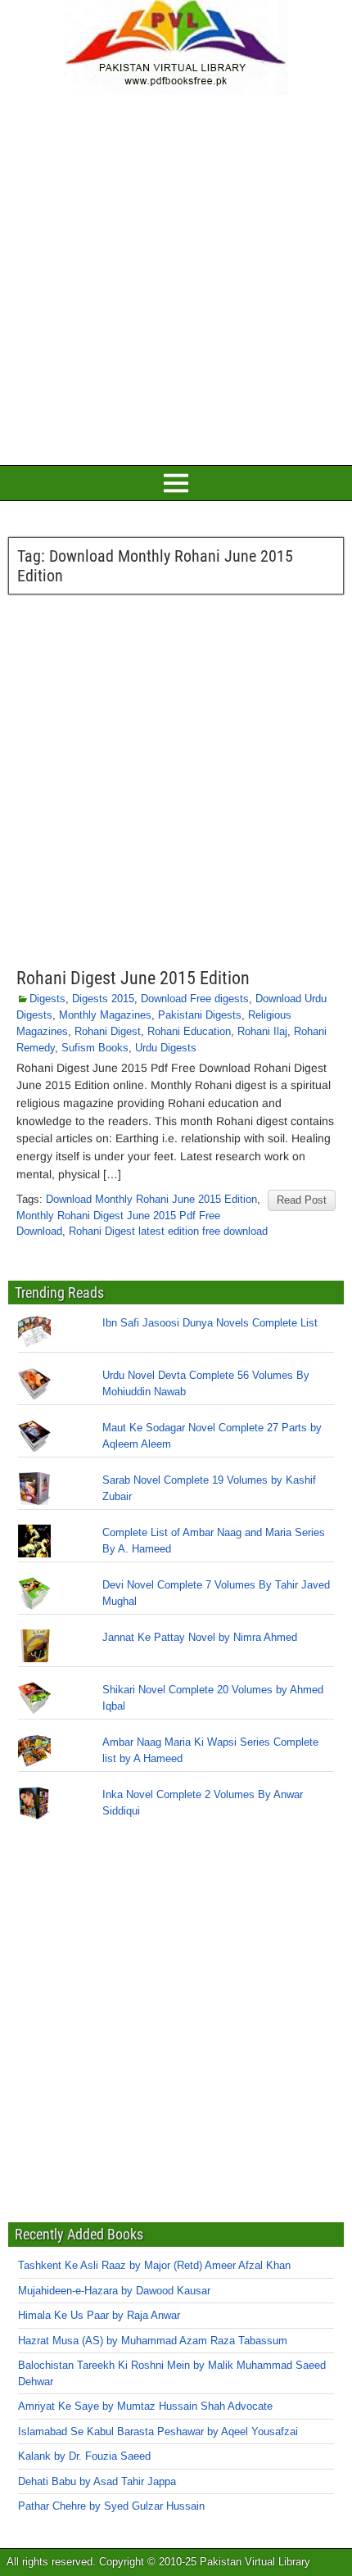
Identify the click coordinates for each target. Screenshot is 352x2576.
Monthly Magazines (105, 1015)
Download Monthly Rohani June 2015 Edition (151, 1199)
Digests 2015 (103, 999)
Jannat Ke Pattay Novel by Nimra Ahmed (200, 1637)
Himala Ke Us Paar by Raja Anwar (99, 2315)
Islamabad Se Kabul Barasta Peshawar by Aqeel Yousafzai (158, 2431)
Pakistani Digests (200, 1015)
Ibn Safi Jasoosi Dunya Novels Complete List (210, 1323)
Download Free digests (195, 999)
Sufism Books (95, 1048)
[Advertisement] (176, 278)
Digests (47, 999)
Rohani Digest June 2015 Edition (133, 978)
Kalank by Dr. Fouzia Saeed (84, 2456)
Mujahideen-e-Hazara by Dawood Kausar (114, 2291)
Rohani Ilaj (262, 1031)
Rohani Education (189, 1031)
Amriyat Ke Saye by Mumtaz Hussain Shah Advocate (145, 2406)
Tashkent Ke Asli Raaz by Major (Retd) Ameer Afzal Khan (154, 2265)
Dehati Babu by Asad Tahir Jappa (97, 2481)
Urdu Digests (166, 1048)
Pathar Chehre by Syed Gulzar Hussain (111, 2506)
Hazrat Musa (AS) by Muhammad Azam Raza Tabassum (153, 2341)
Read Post (302, 1200)
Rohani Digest (108, 1031)
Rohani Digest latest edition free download (168, 1231)
